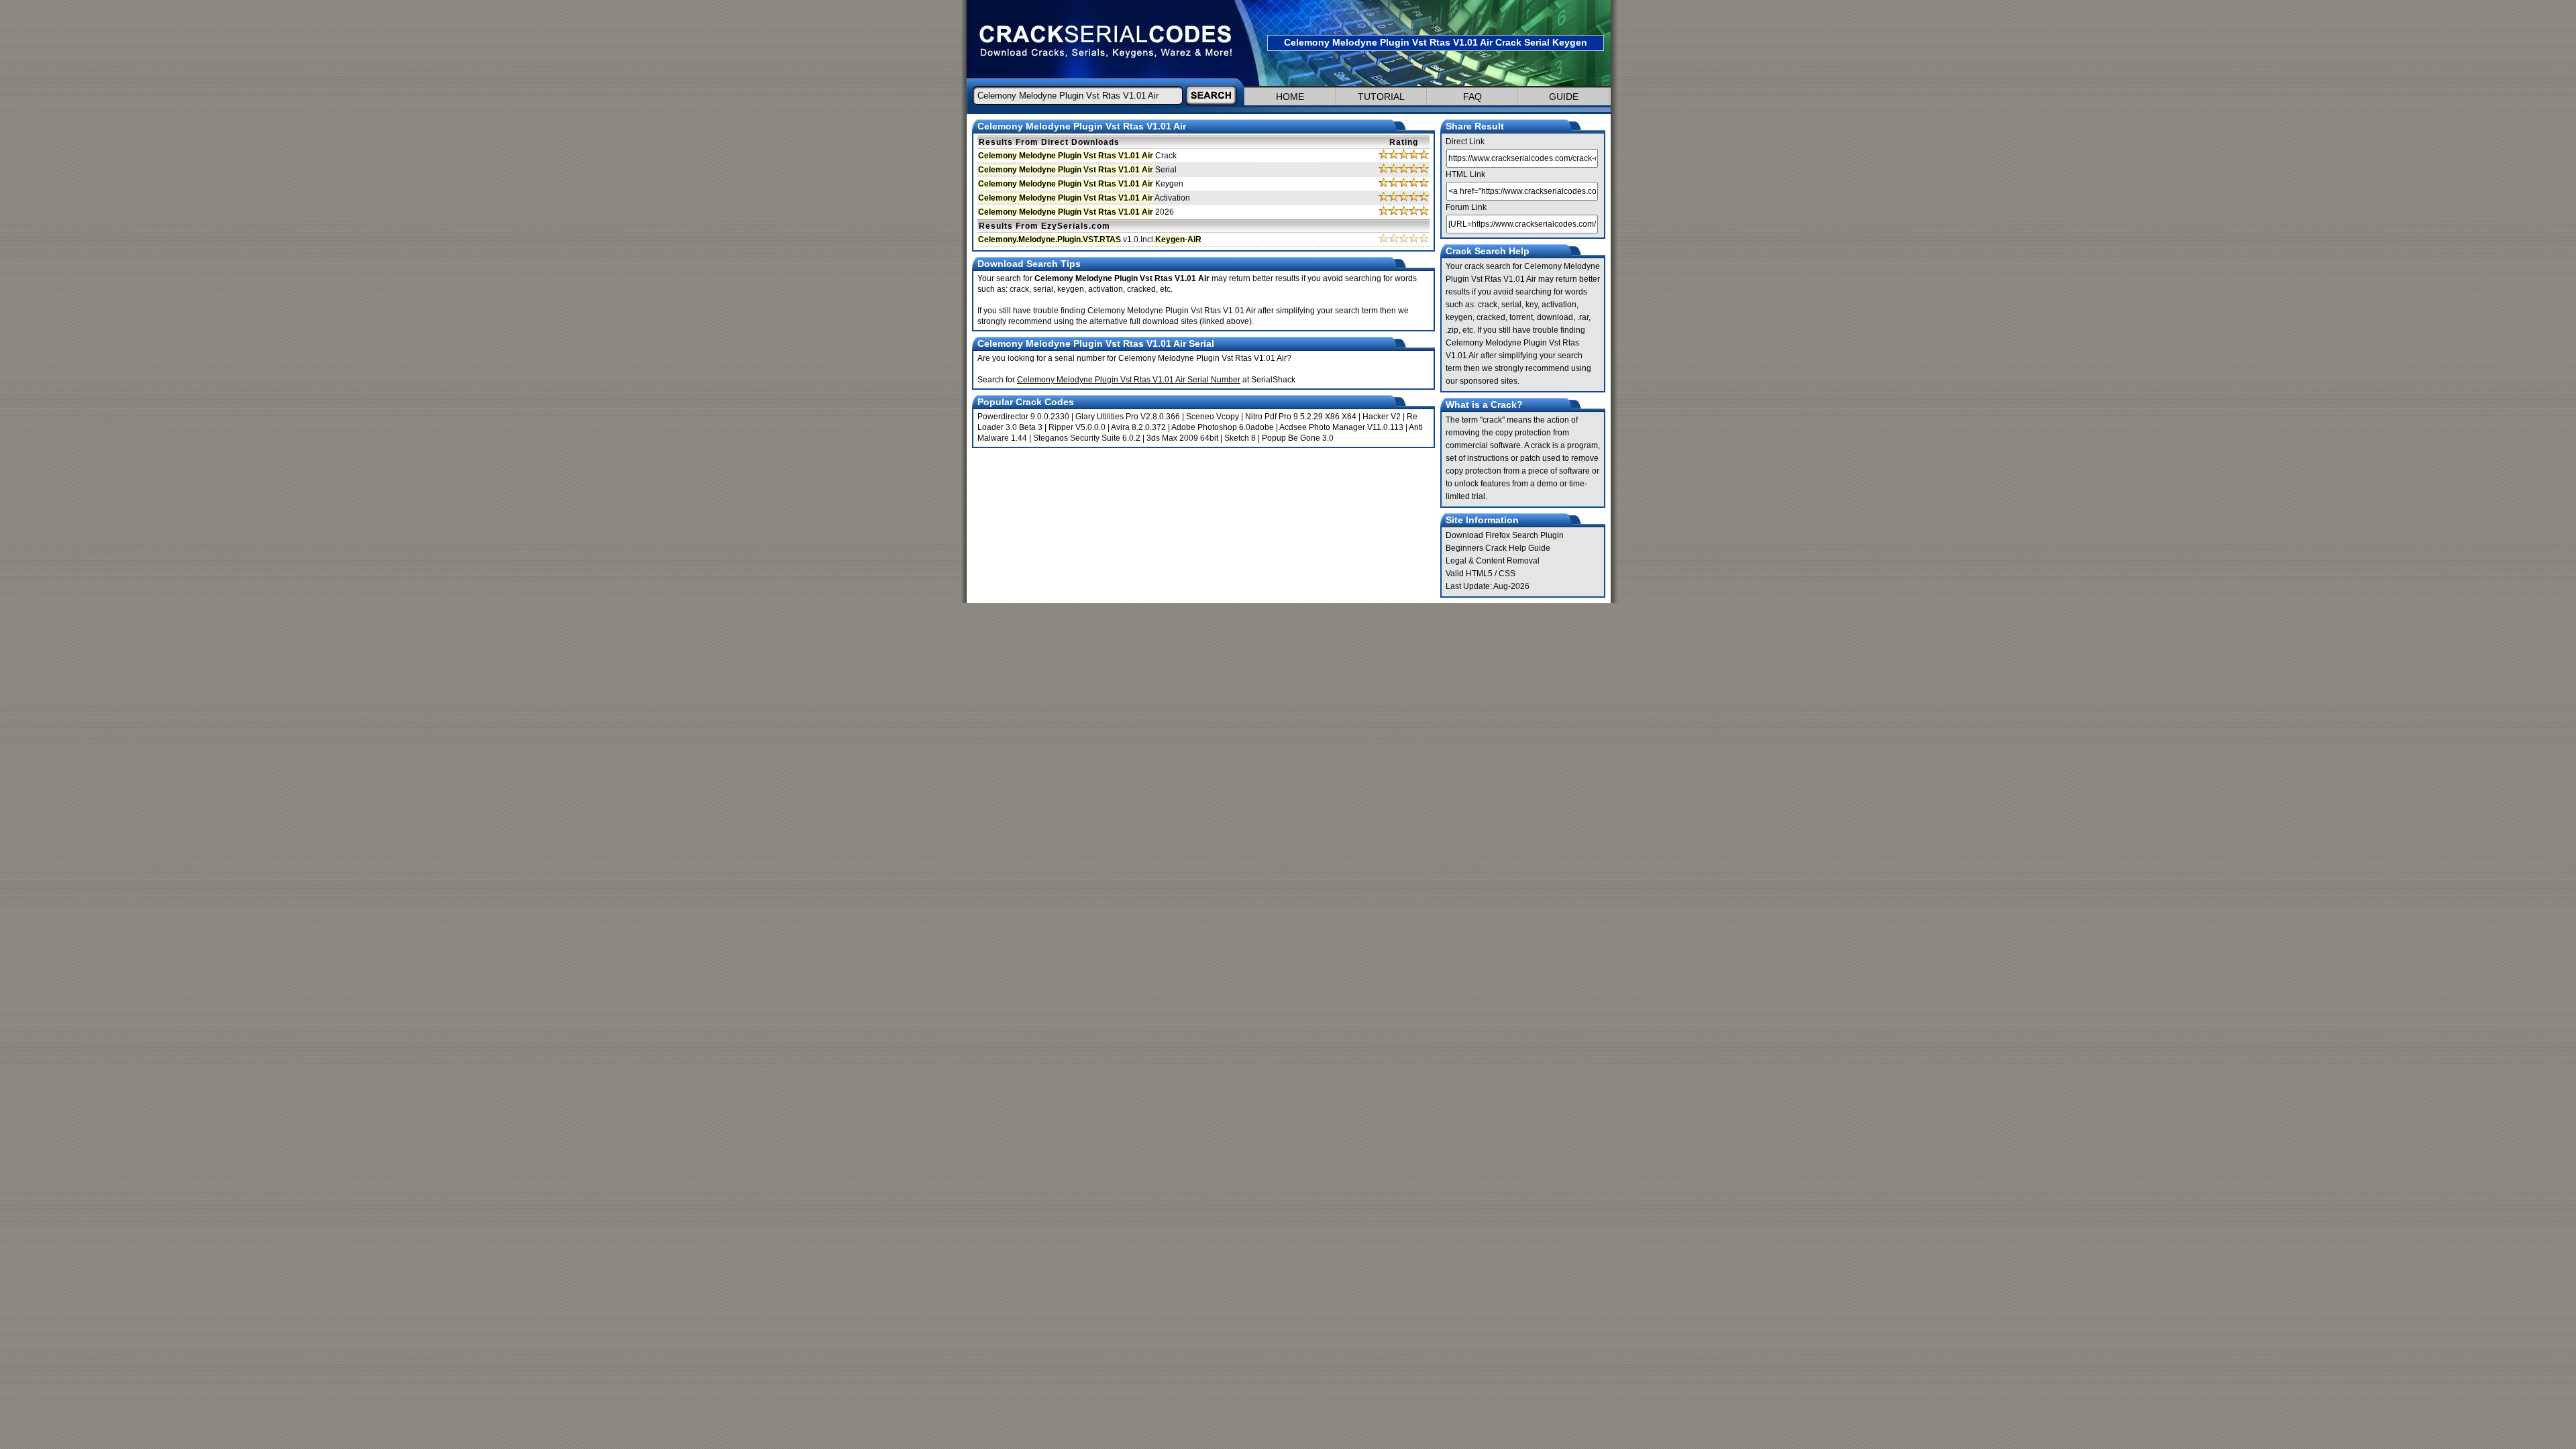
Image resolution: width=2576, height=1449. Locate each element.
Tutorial (1381, 97)
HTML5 (1479, 574)
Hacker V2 (1382, 417)
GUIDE (1564, 97)
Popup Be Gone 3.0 (1298, 438)
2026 (1076, 212)
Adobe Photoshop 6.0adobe (1223, 427)
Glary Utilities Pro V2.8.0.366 (1128, 417)
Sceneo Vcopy (1213, 417)
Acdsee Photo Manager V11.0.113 (1341, 427)
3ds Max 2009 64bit (1182, 438)
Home (1290, 97)
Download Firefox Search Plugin (1505, 535)
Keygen (1081, 184)
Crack (1077, 156)
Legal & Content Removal (1493, 561)
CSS (1507, 574)
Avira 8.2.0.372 (1138, 427)
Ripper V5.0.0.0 (1077, 427)
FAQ (1472, 97)
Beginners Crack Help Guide (1498, 548)
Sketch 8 (1240, 438)
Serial (1077, 170)
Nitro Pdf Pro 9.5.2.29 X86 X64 (1301, 417)
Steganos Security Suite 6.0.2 (1087, 438)
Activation (1084, 198)
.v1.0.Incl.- (1090, 239)
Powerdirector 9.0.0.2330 (1023, 417)
